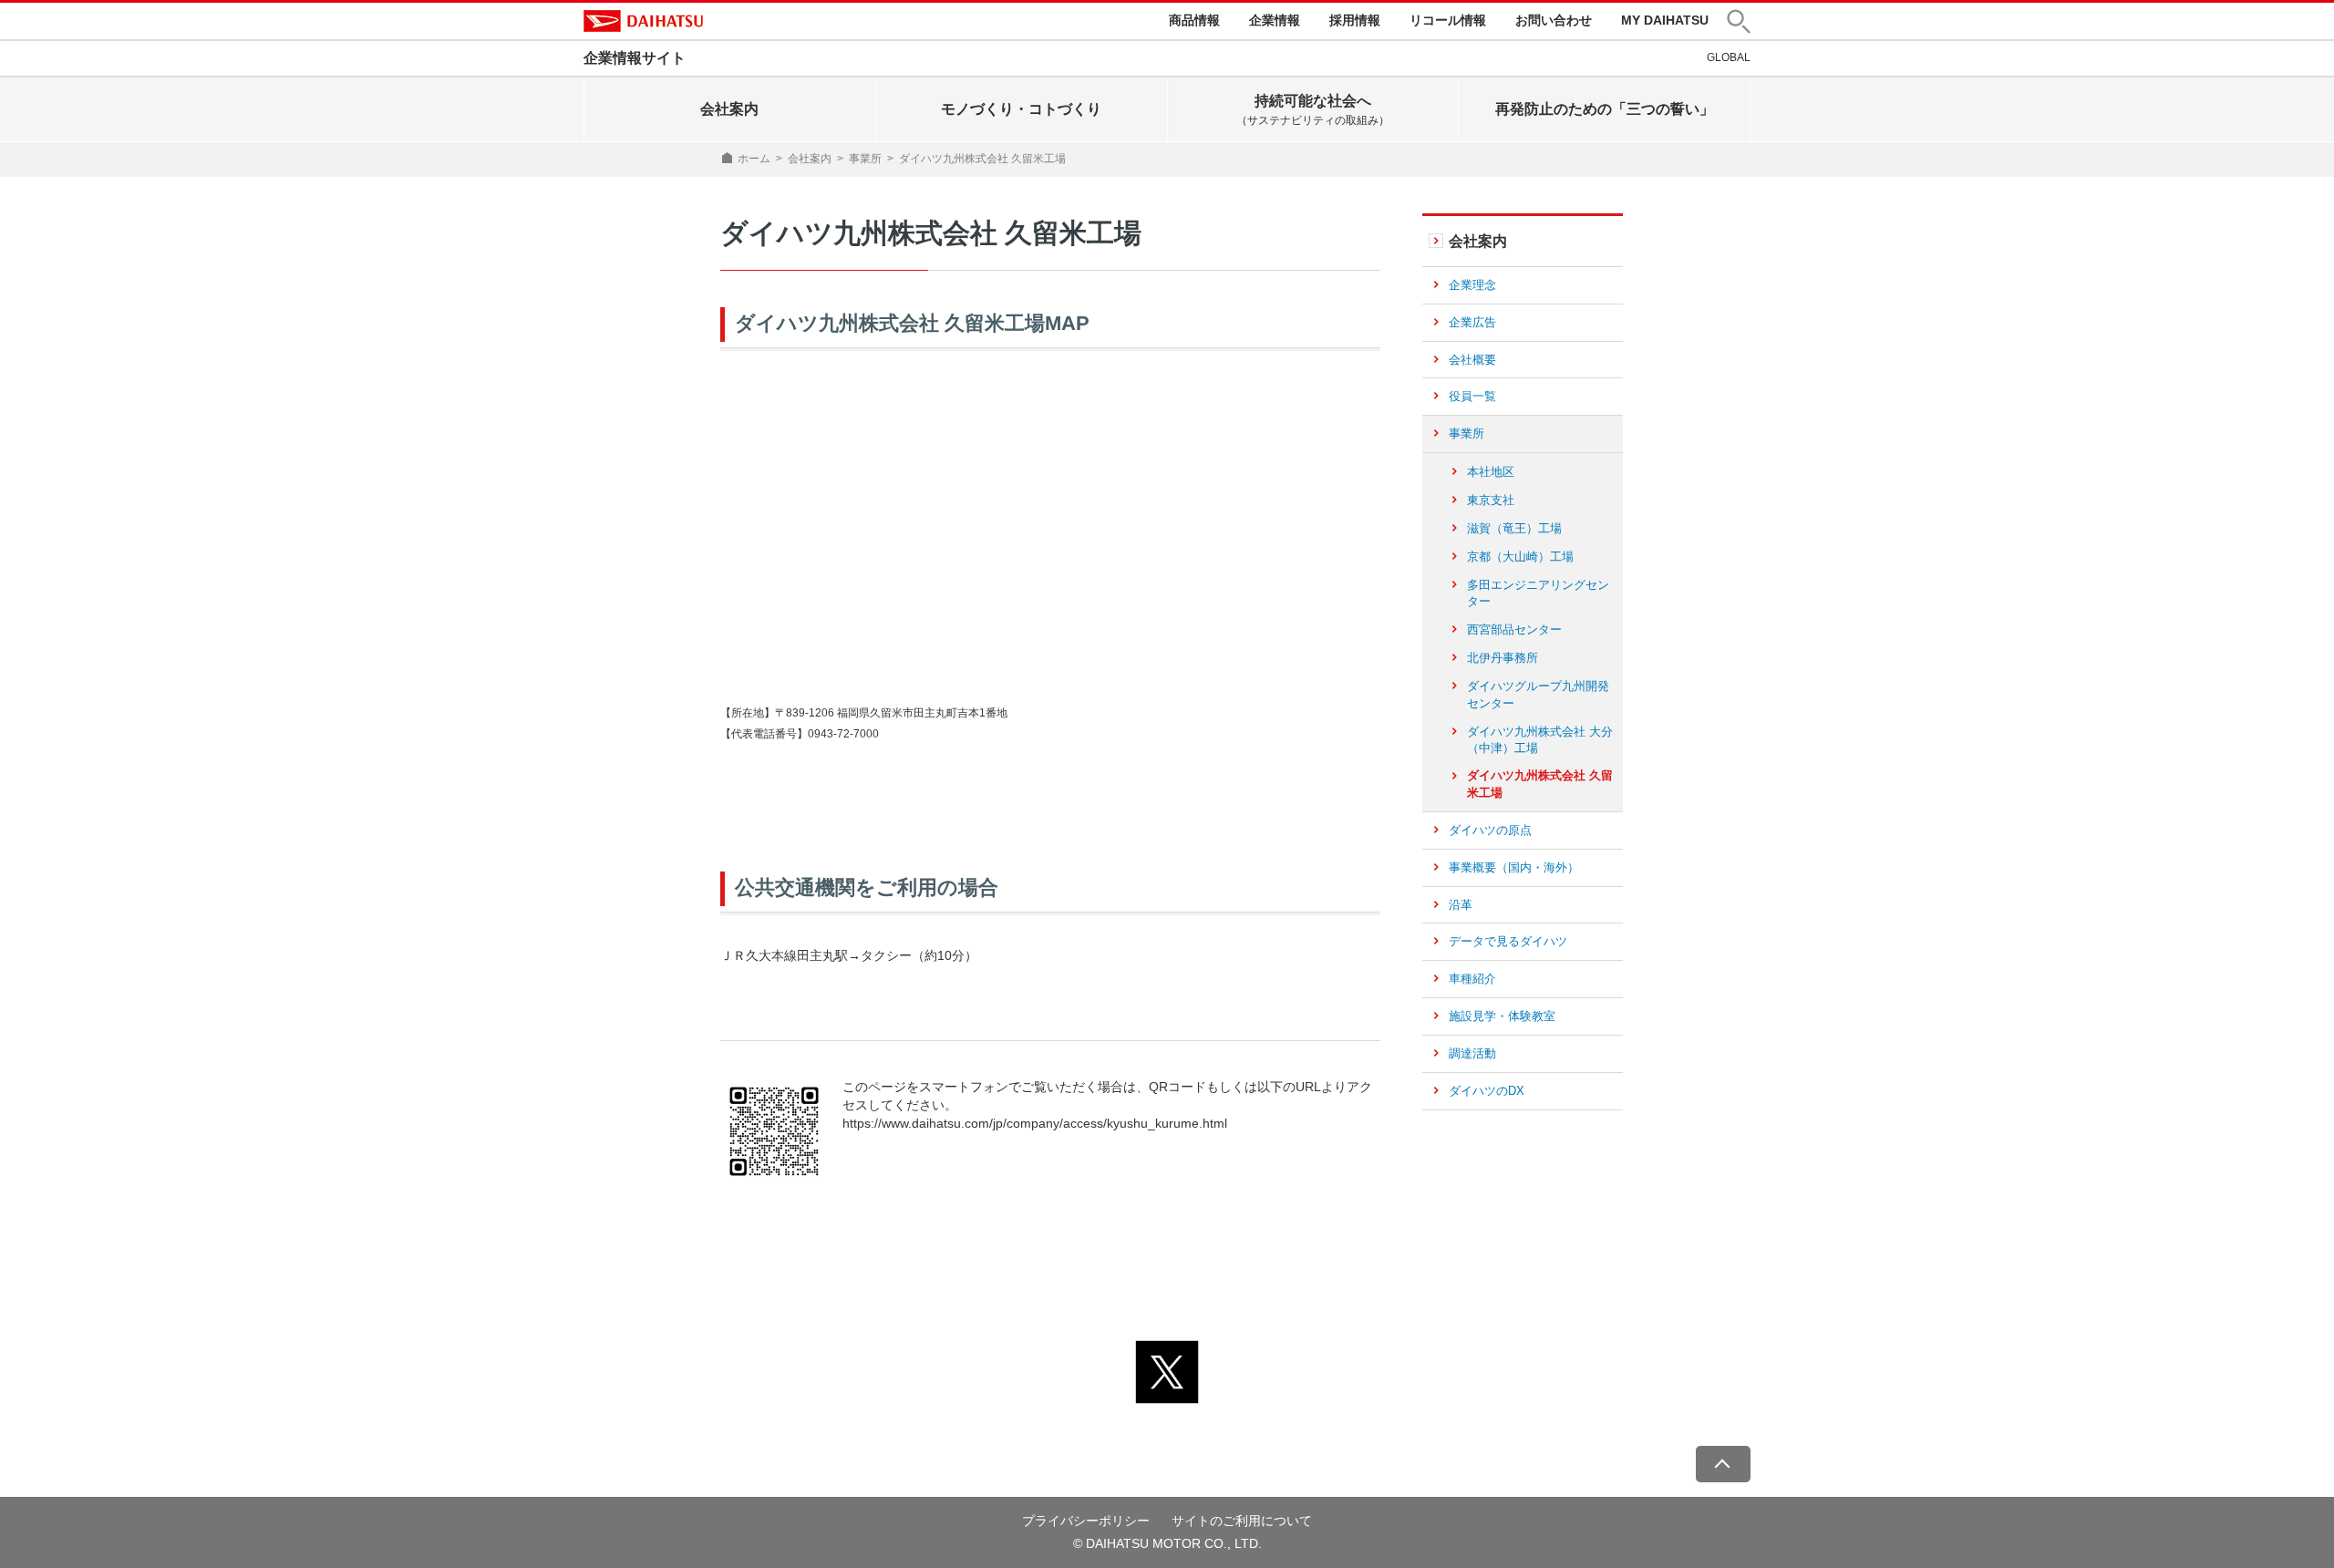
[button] (1739, 21)
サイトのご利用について (1242, 1521)
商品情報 (1194, 20)
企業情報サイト (635, 58)
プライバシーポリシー (1086, 1521)
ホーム (754, 159)
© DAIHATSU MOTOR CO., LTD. (1167, 1543)
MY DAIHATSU (1665, 20)
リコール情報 (1448, 20)
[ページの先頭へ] (1723, 1464)
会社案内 (810, 159)
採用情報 (1355, 20)
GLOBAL (1729, 57)
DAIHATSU (643, 21)
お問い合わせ (1554, 20)
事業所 (865, 159)
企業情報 (1275, 20)
